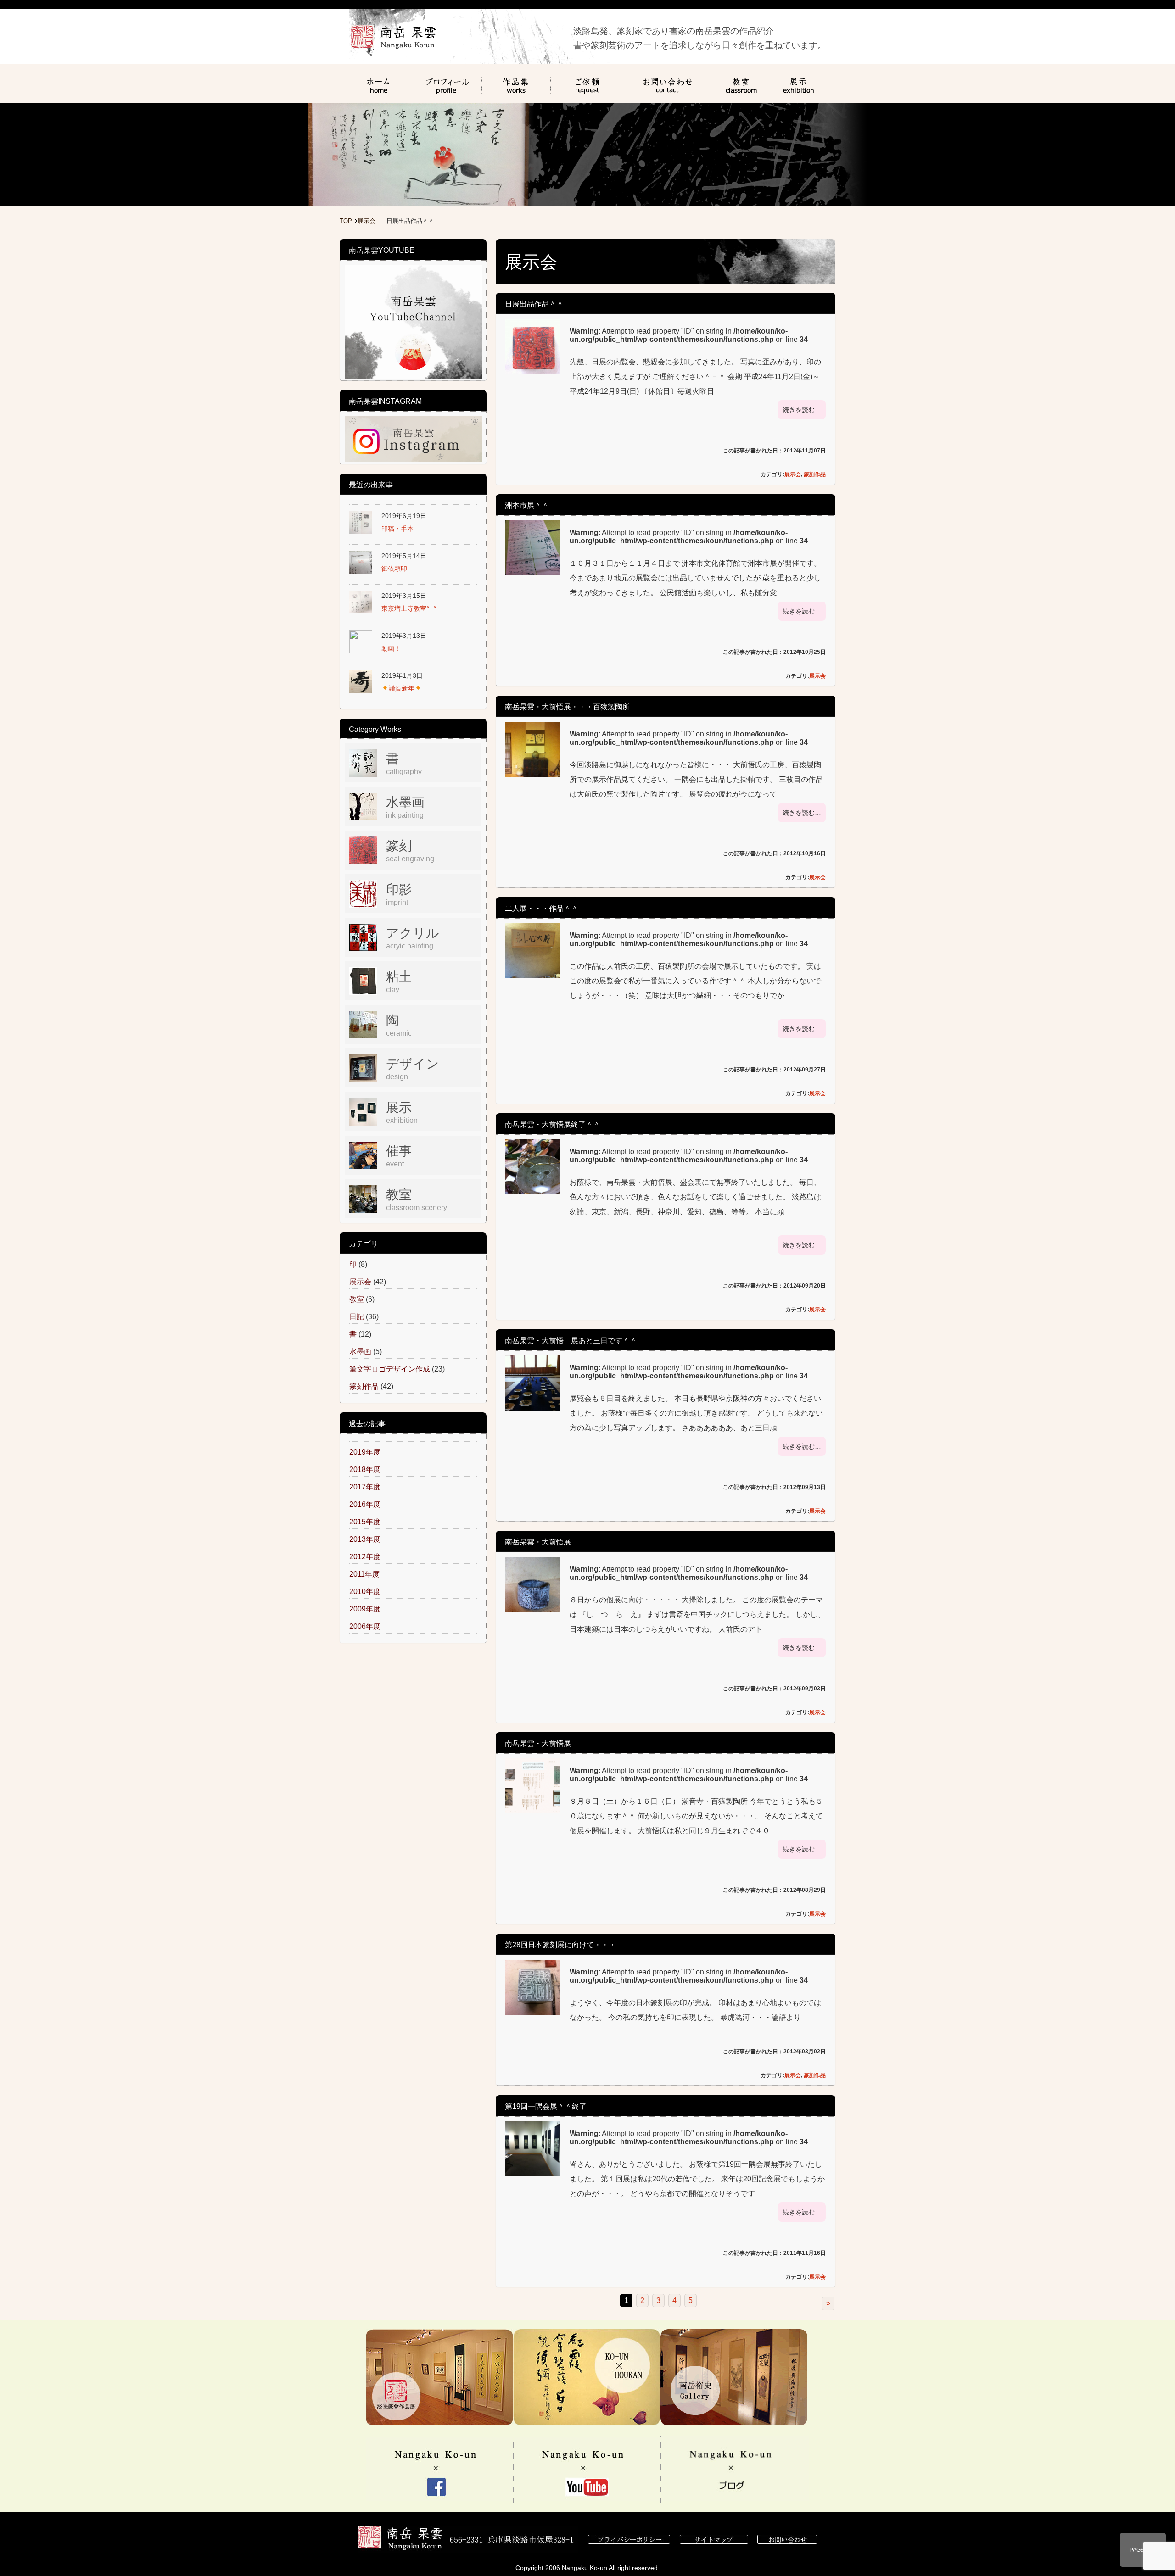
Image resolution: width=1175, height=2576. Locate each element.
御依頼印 (394, 569)
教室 (357, 1299)
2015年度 (365, 1522)
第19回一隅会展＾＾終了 (546, 2106)
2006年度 (365, 1626)
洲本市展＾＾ (527, 505)
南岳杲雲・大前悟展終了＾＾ (553, 1124)
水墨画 (360, 1352)
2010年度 (365, 1592)
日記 (357, 1317)
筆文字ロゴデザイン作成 (390, 1369)
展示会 (366, 221)
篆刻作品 (815, 474)
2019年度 (365, 1452)
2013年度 (365, 1539)
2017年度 (365, 1487)
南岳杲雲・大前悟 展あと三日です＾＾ (571, 1341)
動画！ (391, 648)
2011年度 (364, 1574)
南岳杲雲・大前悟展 (538, 1542)
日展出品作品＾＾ (534, 304)
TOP (346, 221)
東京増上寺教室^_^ (409, 608)
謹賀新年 (402, 688)
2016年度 (365, 1504)
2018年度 (365, 1469)
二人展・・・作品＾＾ (542, 908)
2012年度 (365, 1557)
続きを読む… (802, 410)
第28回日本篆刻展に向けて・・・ (560, 1945)
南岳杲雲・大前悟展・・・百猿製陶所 (567, 707)
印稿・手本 (397, 529)
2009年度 (365, 1609)
